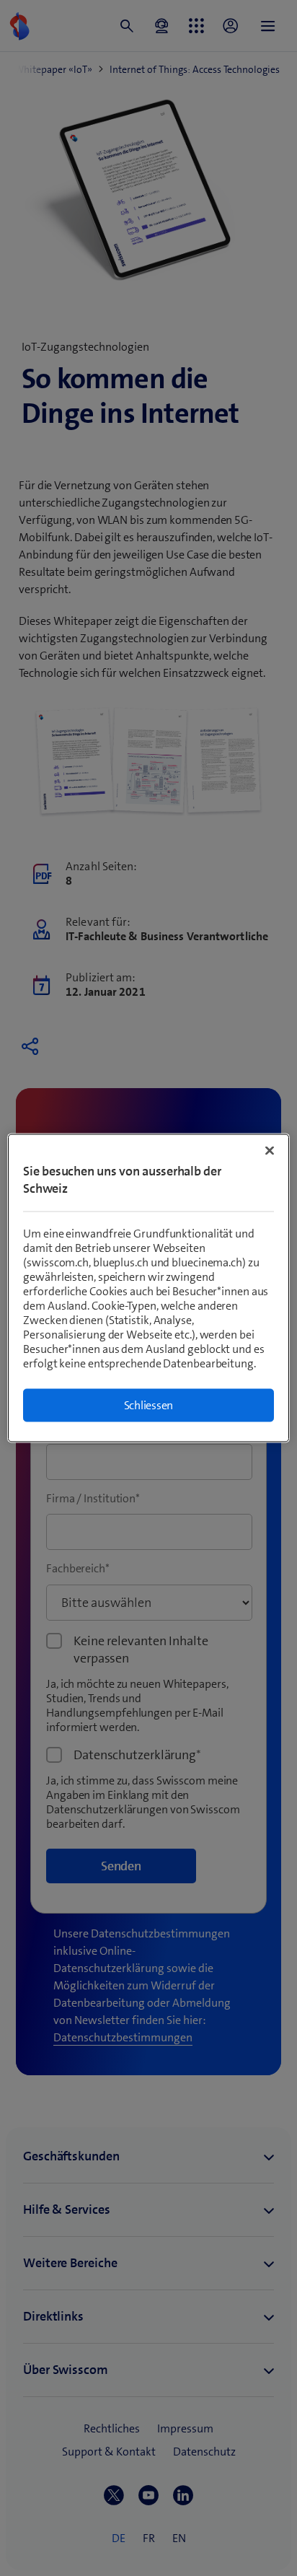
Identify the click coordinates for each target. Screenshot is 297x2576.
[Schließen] (270, 1151)
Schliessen (149, 1405)
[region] (148, 1288)
